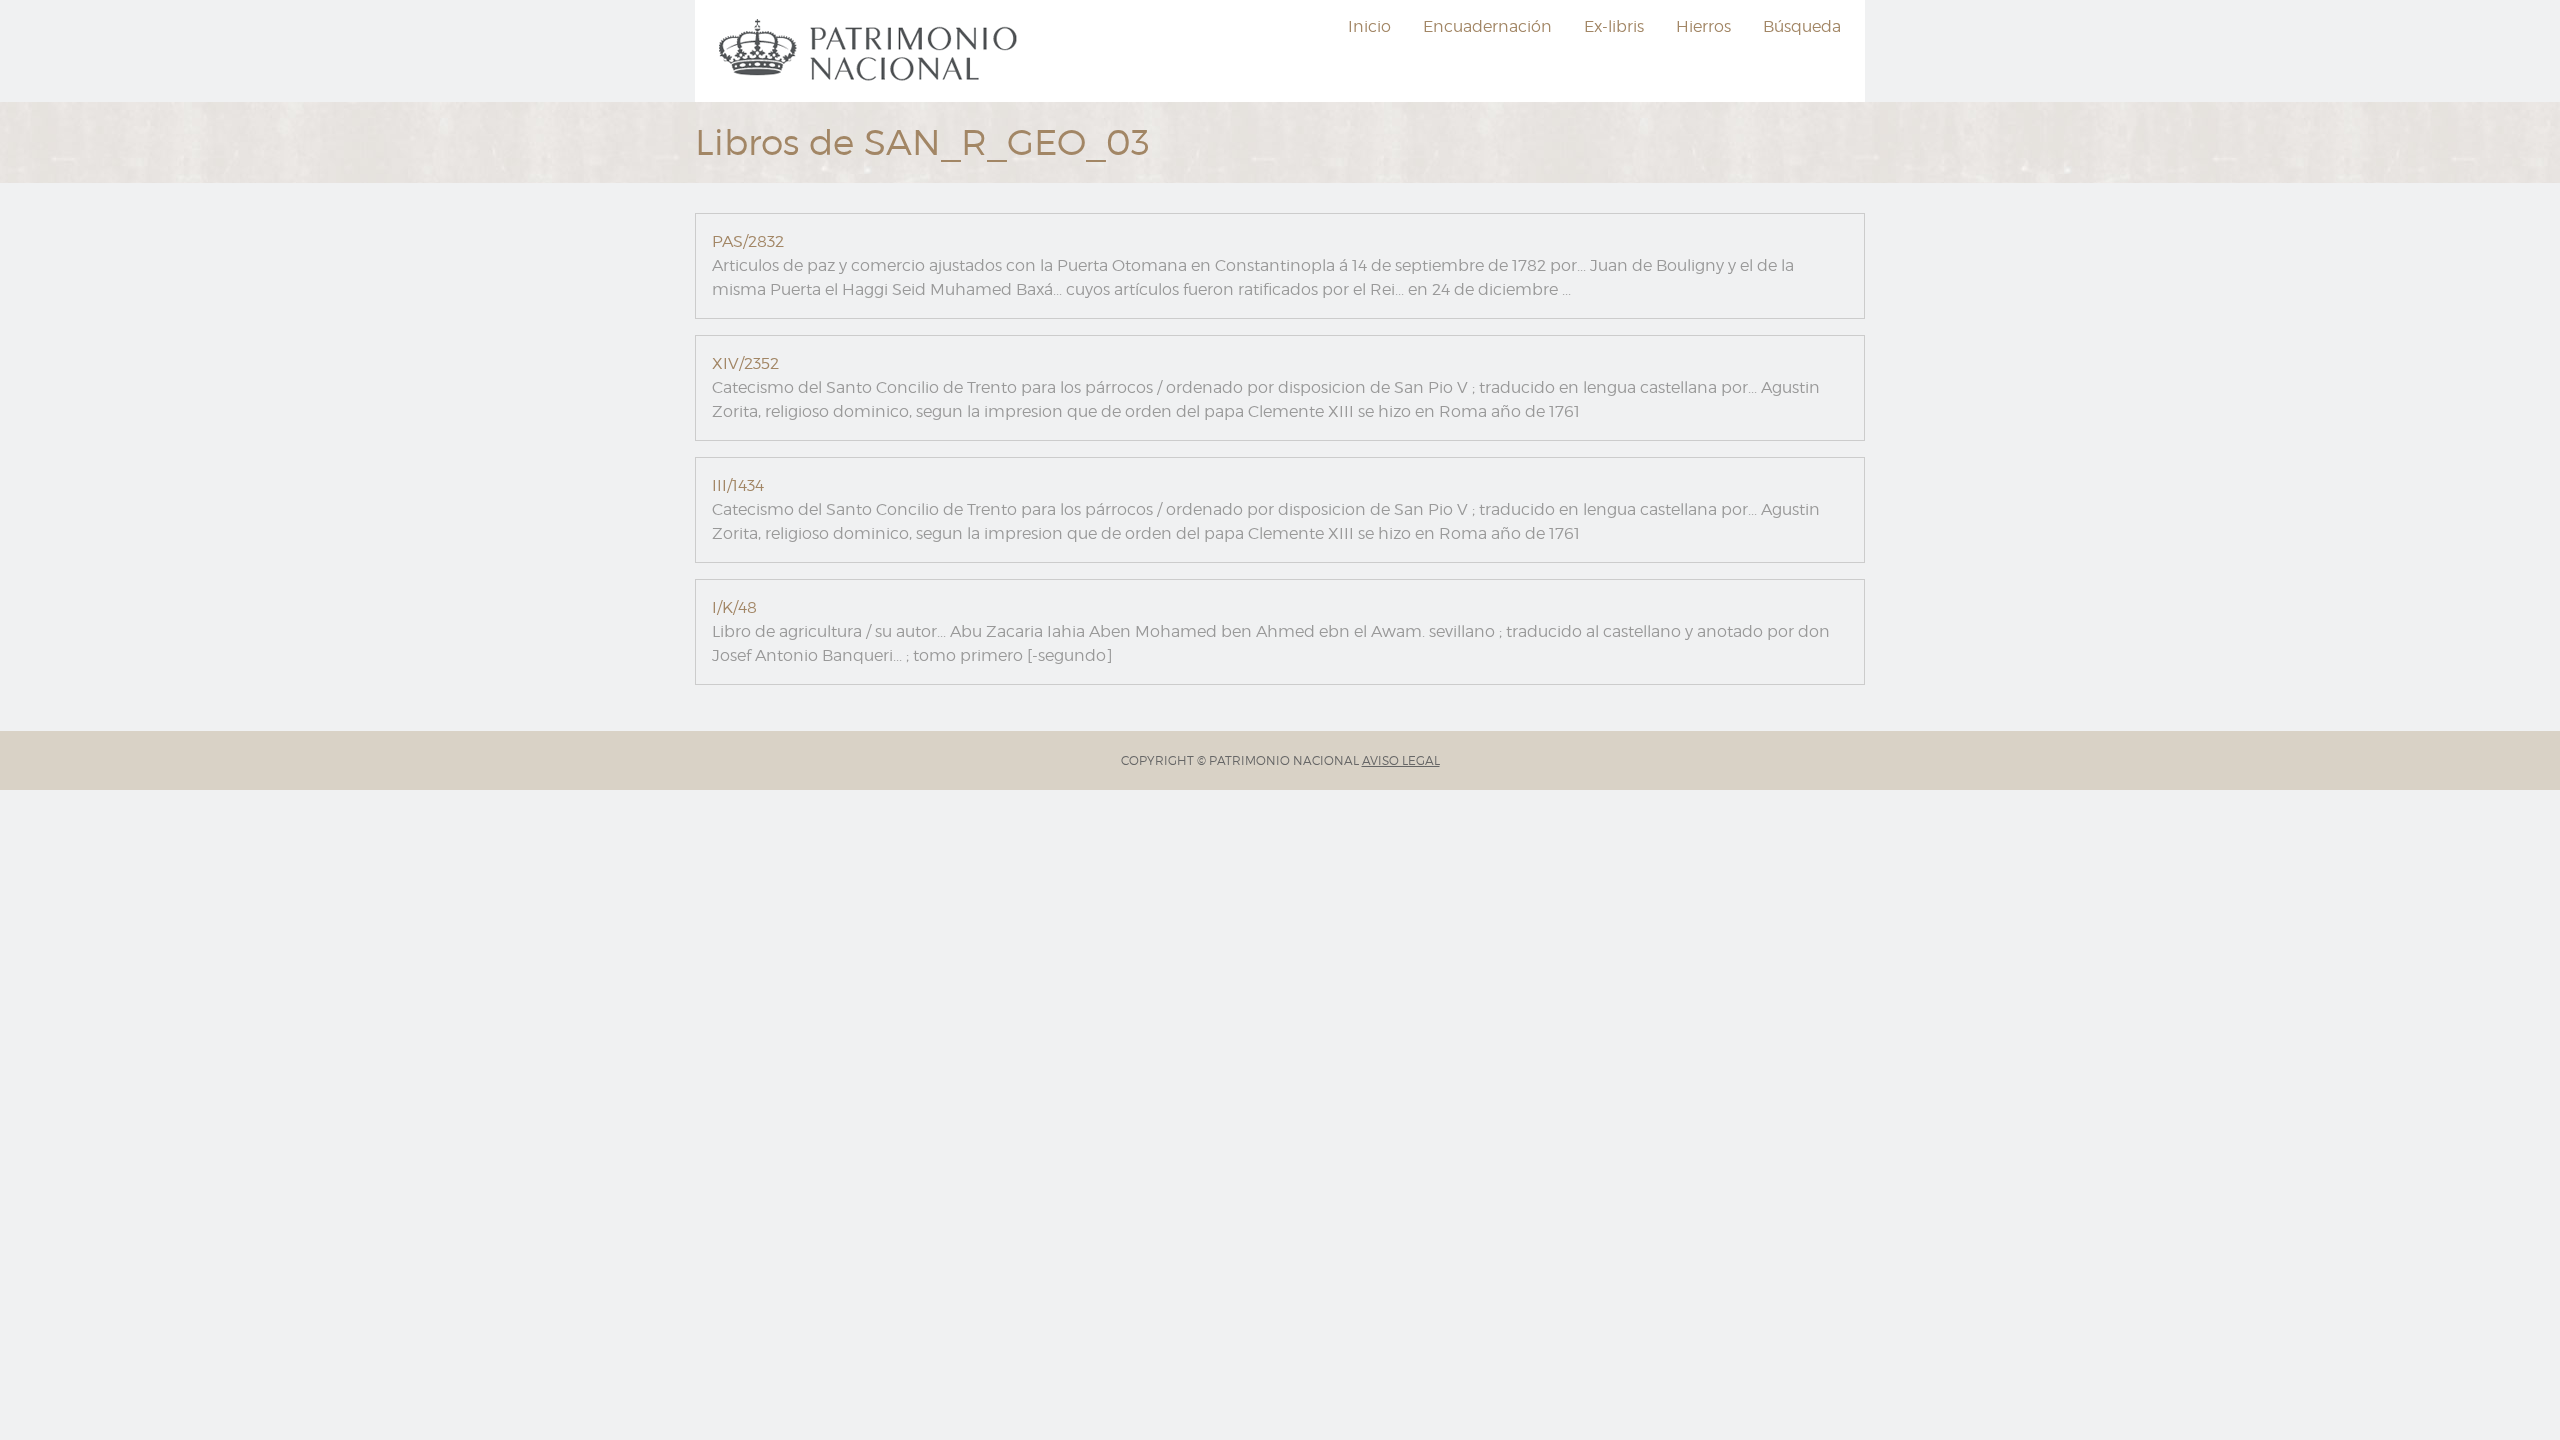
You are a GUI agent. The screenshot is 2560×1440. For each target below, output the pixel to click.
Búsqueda (1802, 26)
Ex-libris (1614, 26)
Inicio (1369, 26)
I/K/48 (734, 607)
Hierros (1703, 26)
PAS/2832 (748, 241)
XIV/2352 (745, 363)
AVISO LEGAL (1401, 760)
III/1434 (738, 485)
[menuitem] (871, 51)
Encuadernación (1487, 26)
